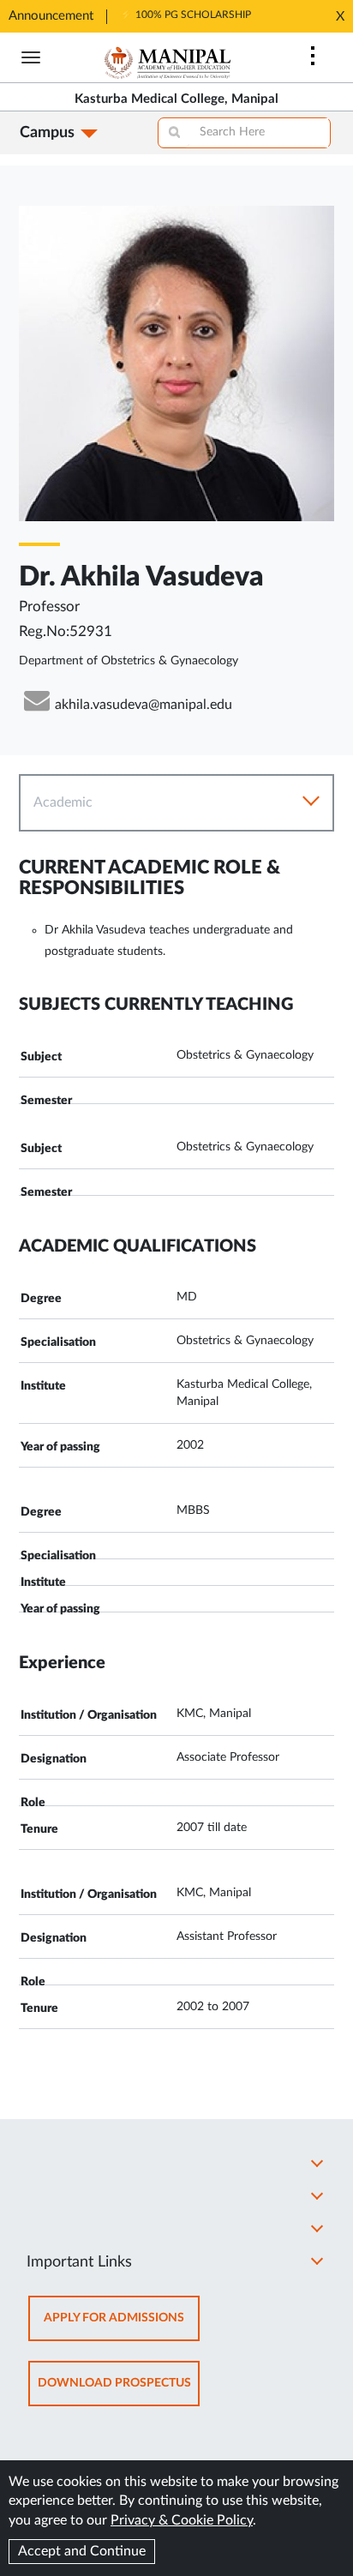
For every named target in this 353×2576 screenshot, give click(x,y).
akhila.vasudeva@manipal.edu (144, 705)
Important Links (79, 2262)
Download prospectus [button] (119, 2391)
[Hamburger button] (31, 57)
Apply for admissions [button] (122, 2326)
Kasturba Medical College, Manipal (176, 99)
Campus (47, 133)
